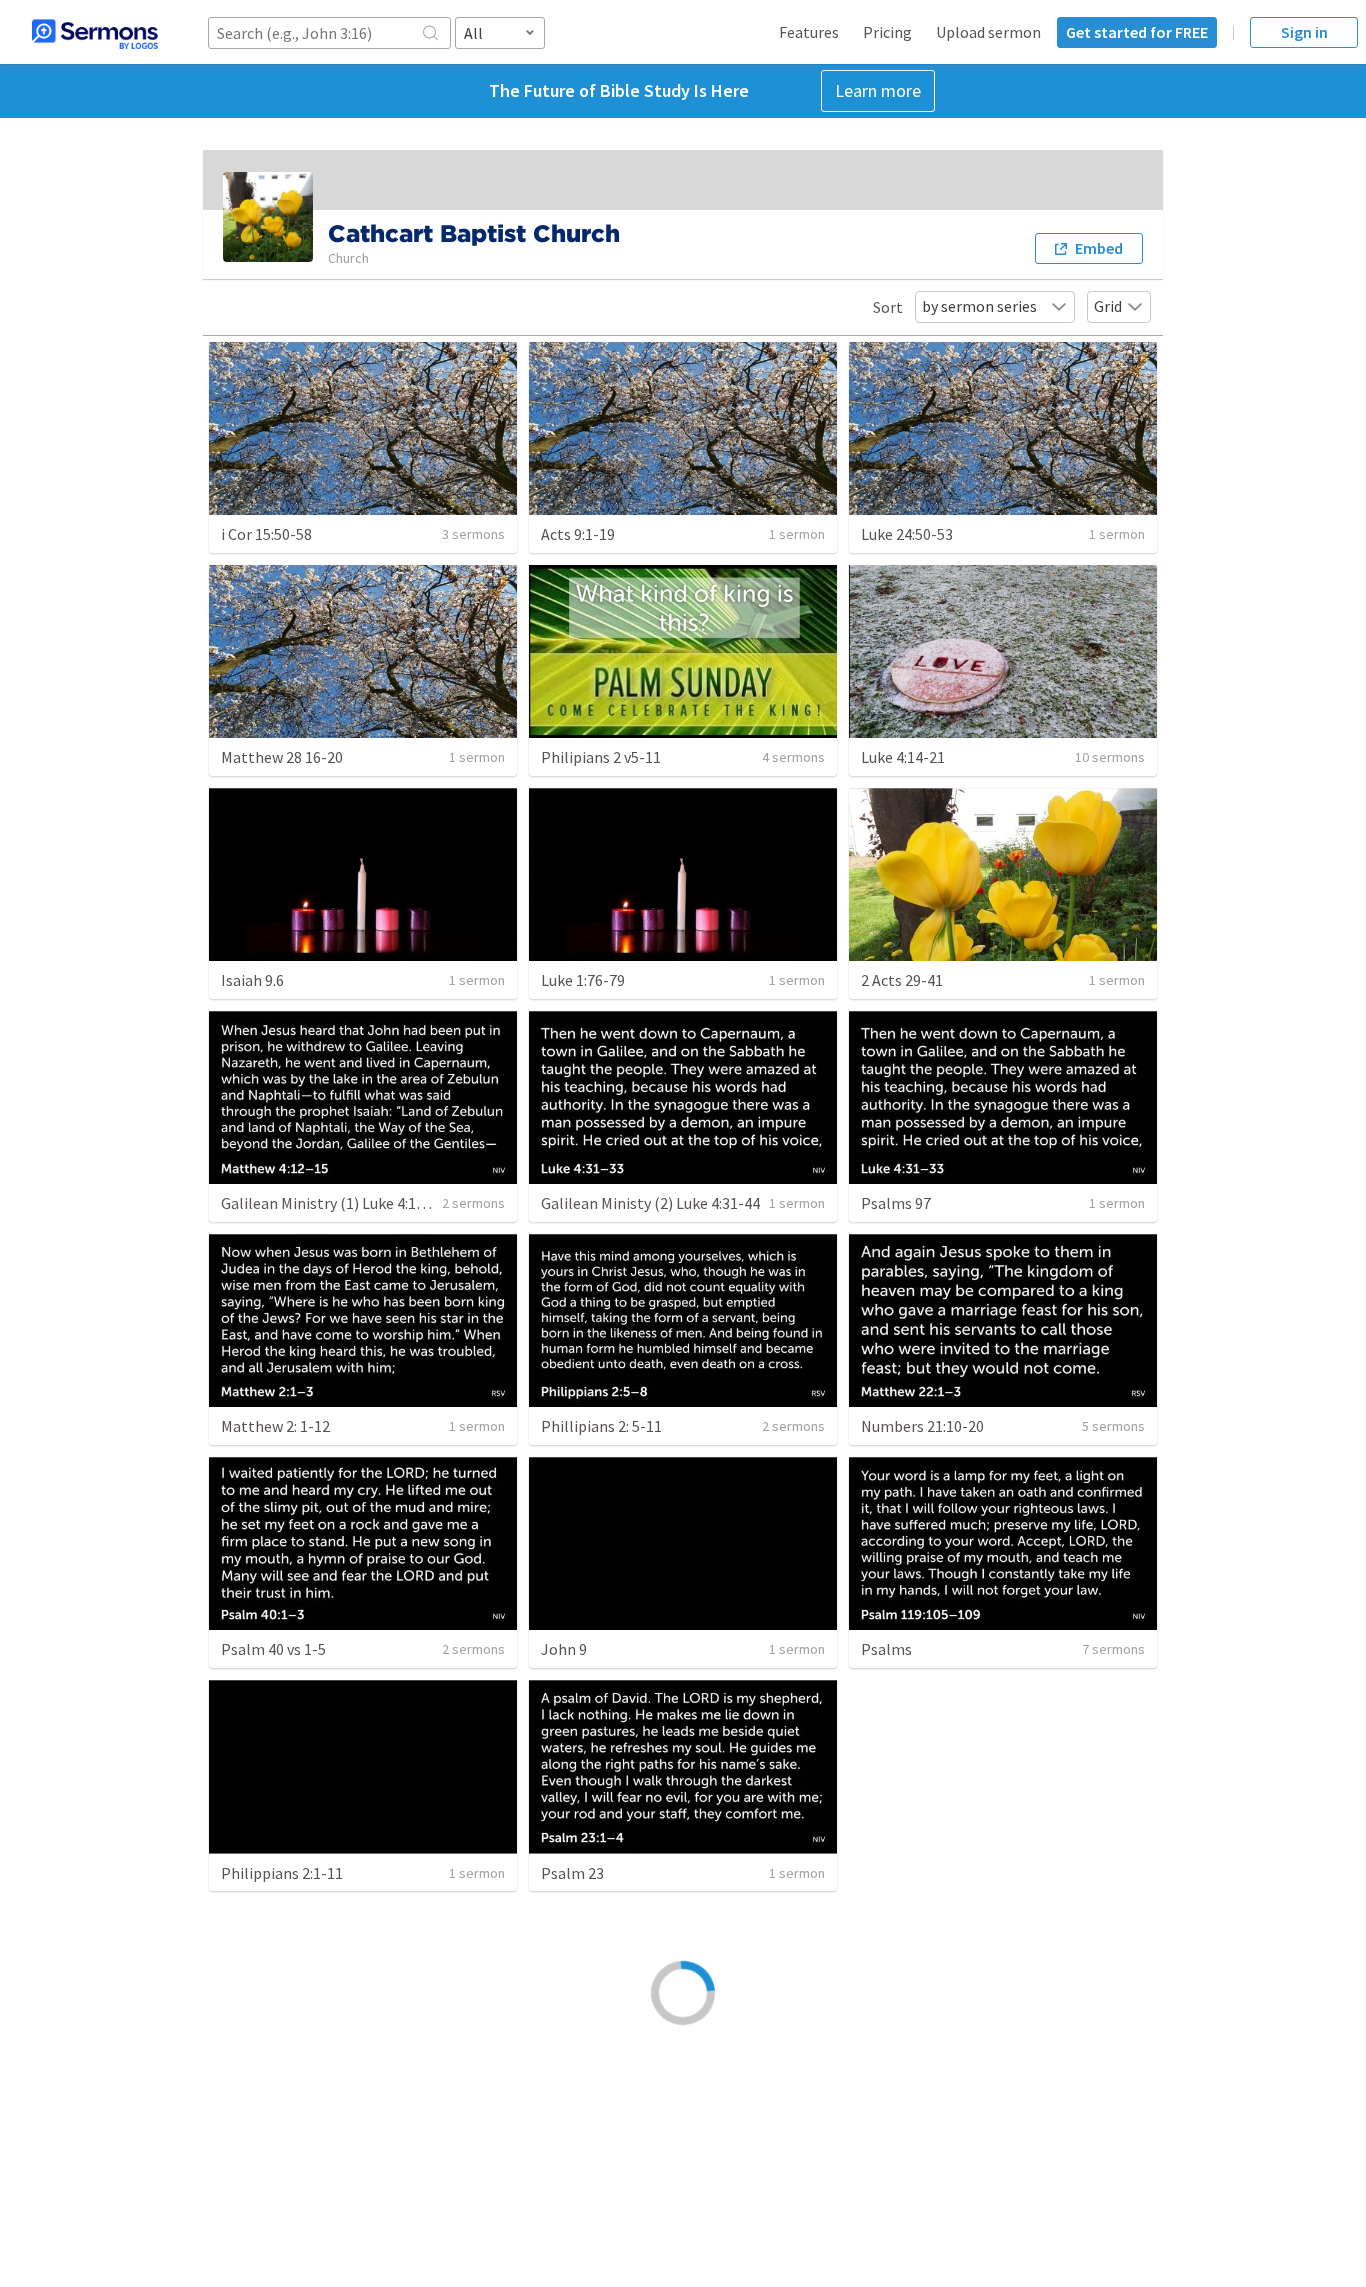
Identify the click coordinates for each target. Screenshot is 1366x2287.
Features (809, 32)
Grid (1108, 306)
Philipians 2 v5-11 (601, 757)
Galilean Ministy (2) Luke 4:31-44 (650, 1203)
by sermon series (979, 306)
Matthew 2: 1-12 (275, 1426)
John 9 (564, 1649)
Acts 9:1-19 (578, 534)
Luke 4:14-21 (903, 757)
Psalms (886, 1649)
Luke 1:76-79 (583, 980)
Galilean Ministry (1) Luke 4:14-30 (333, 1203)
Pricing (887, 32)
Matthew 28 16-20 (282, 757)
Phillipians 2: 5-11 (601, 1426)
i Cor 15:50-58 (266, 534)
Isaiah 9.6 (252, 980)
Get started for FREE (1137, 32)
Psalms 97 (896, 1203)
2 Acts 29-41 (902, 980)
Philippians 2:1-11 (282, 1873)
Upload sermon (988, 32)
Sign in (1304, 32)
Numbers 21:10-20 (922, 1426)
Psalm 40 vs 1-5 (273, 1649)
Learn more (878, 90)
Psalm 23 (572, 1873)
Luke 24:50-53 (907, 534)
